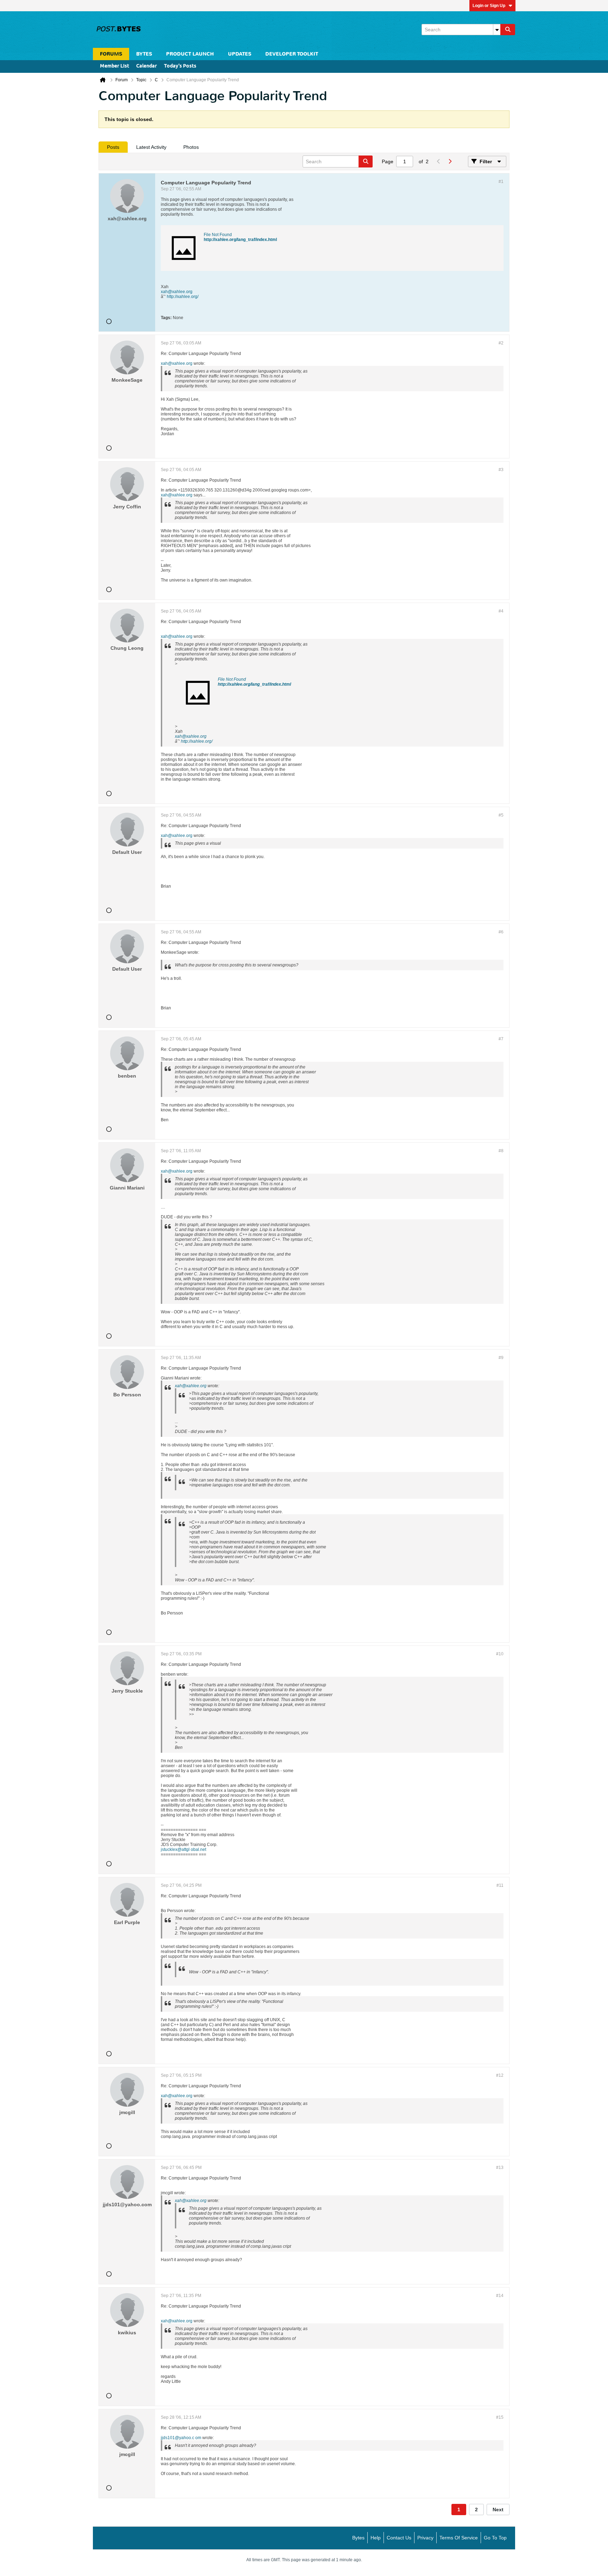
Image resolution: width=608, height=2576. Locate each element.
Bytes (358, 2538)
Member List (115, 66)
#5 (501, 815)
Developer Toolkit (292, 54)
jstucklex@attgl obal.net (183, 1849)
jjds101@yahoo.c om (181, 2438)
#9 (501, 1358)
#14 (500, 2296)
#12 (500, 2075)
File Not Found (218, 235)
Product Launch (190, 54)
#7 (501, 1039)
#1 (501, 182)
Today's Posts (180, 66)
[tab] (113, 147)
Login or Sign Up (489, 6)
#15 (500, 2417)
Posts (113, 147)
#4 (501, 611)
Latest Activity (151, 147)
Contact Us (399, 2538)
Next (498, 2510)
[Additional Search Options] (497, 30)
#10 (500, 1654)
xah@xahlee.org (177, 292)
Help (376, 2538)
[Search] (508, 30)
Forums (111, 54)
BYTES (144, 54)
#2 (501, 343)
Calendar (147, 66)
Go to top (495, 2538)
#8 (501, 1151)
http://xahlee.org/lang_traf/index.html (240, 240)
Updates (240, 54)
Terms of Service (459, 2538)
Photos (191, 147)
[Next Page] (450, 161)
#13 (500, 2168)
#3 (501, 470)
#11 (500, 1885)
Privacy (425, 2538)
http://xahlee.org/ (183, 297)
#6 (501, 932)
